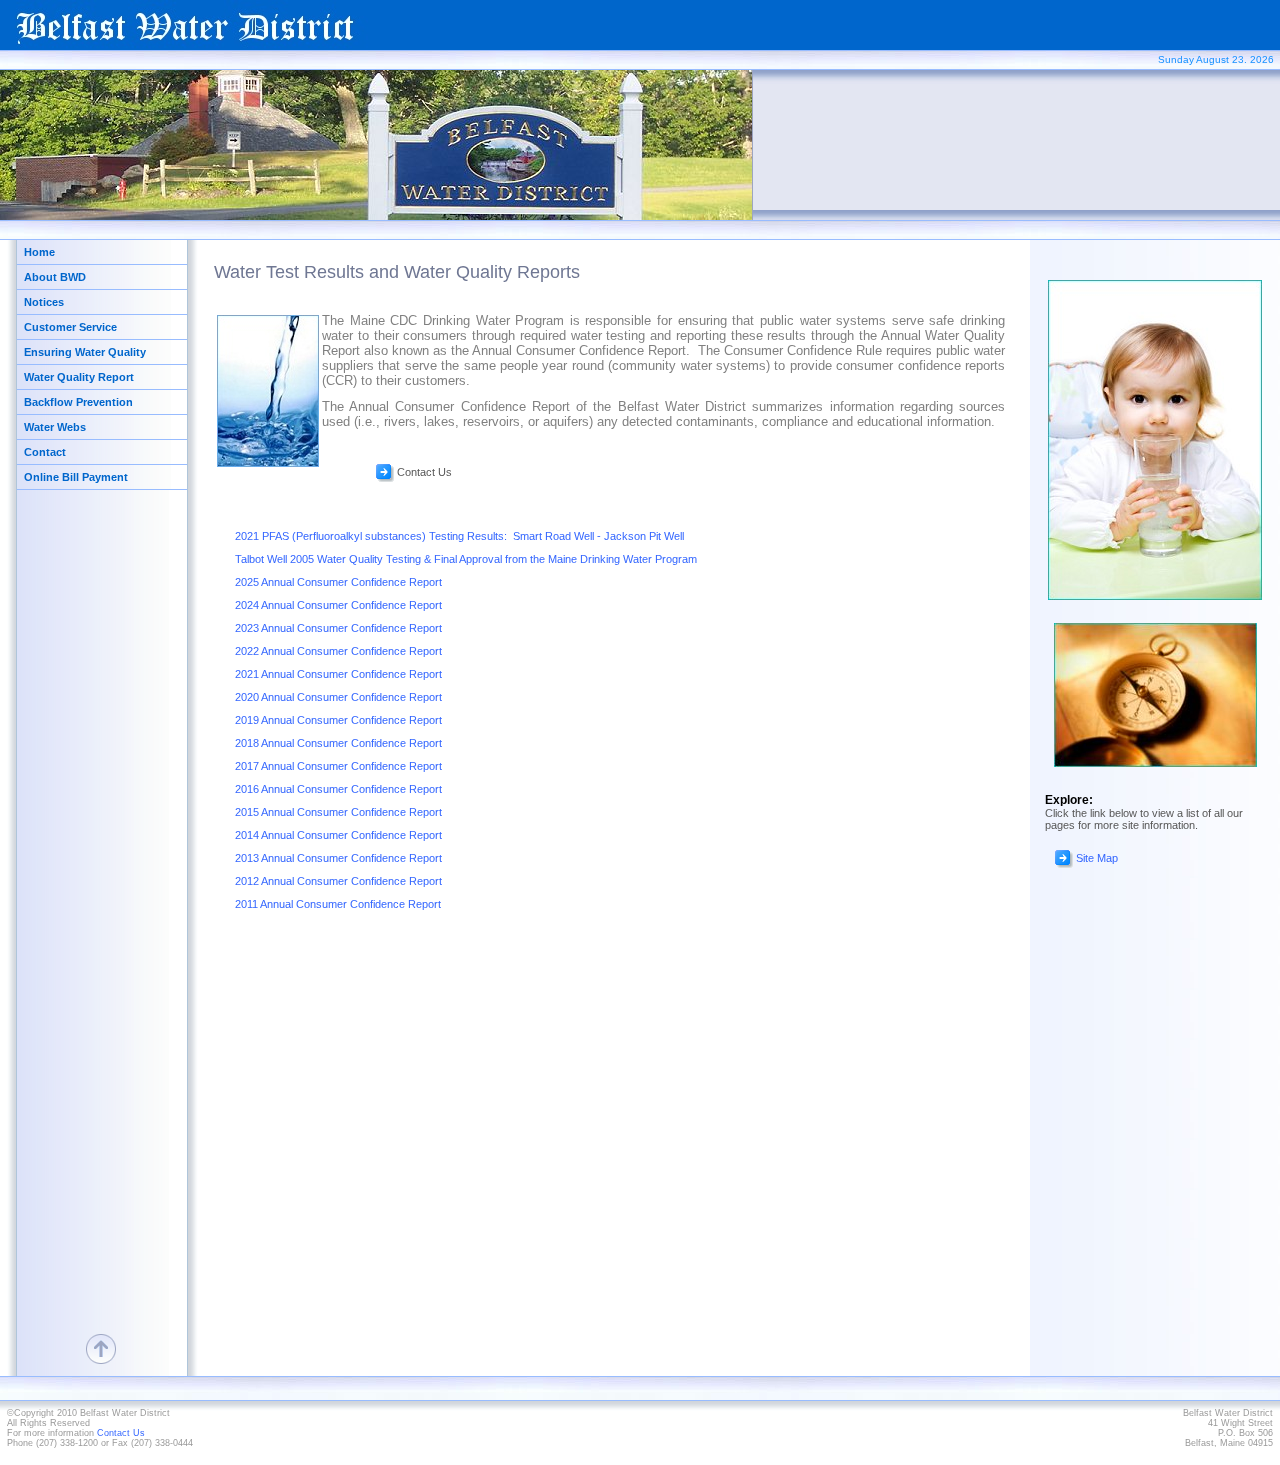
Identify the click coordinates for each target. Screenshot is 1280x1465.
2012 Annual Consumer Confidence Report (338, 881)
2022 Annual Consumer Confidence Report (338, 651)
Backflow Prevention (78, 402)
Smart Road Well (553, 536)
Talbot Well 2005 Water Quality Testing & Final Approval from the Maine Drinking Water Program (466, 559)
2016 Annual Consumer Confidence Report (338, 789)
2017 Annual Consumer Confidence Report (338, 766)
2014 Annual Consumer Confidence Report (338, 835)
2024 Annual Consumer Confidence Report (338, 605)
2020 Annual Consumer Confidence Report (338, 697)
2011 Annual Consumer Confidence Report (338, 904)
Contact (45, 452)
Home (39, 252)
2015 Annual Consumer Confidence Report (338, 812)
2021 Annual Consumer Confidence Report (338, 674)
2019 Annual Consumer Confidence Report (338, 720)
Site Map (1097, 858)
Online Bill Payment (76, 477)
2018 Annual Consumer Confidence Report (338, 743)
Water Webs (55, 427)
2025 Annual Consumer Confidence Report (338, 582)
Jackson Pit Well (644, 536)
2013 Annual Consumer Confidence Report (338, 858)
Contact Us (121, 1433)
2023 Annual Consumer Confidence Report (338, 628)
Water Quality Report (79, 377)
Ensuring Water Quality (85, 352)
